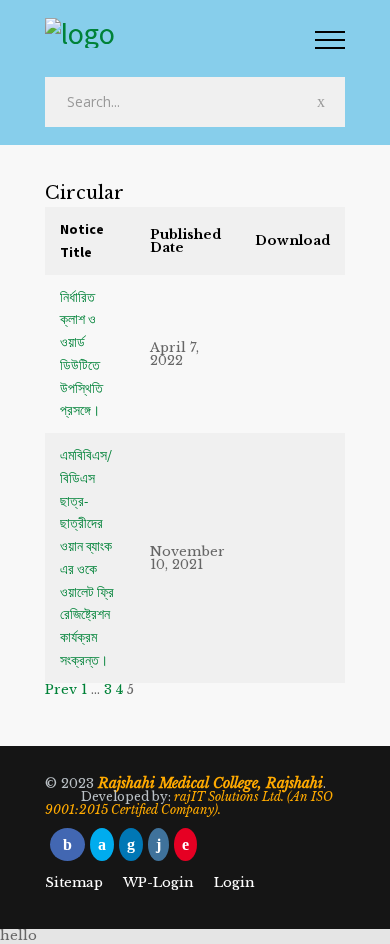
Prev (61, 689)
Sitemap (74, 882)
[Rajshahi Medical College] (180, 35)
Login (234, 882)
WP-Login (158, 882)
